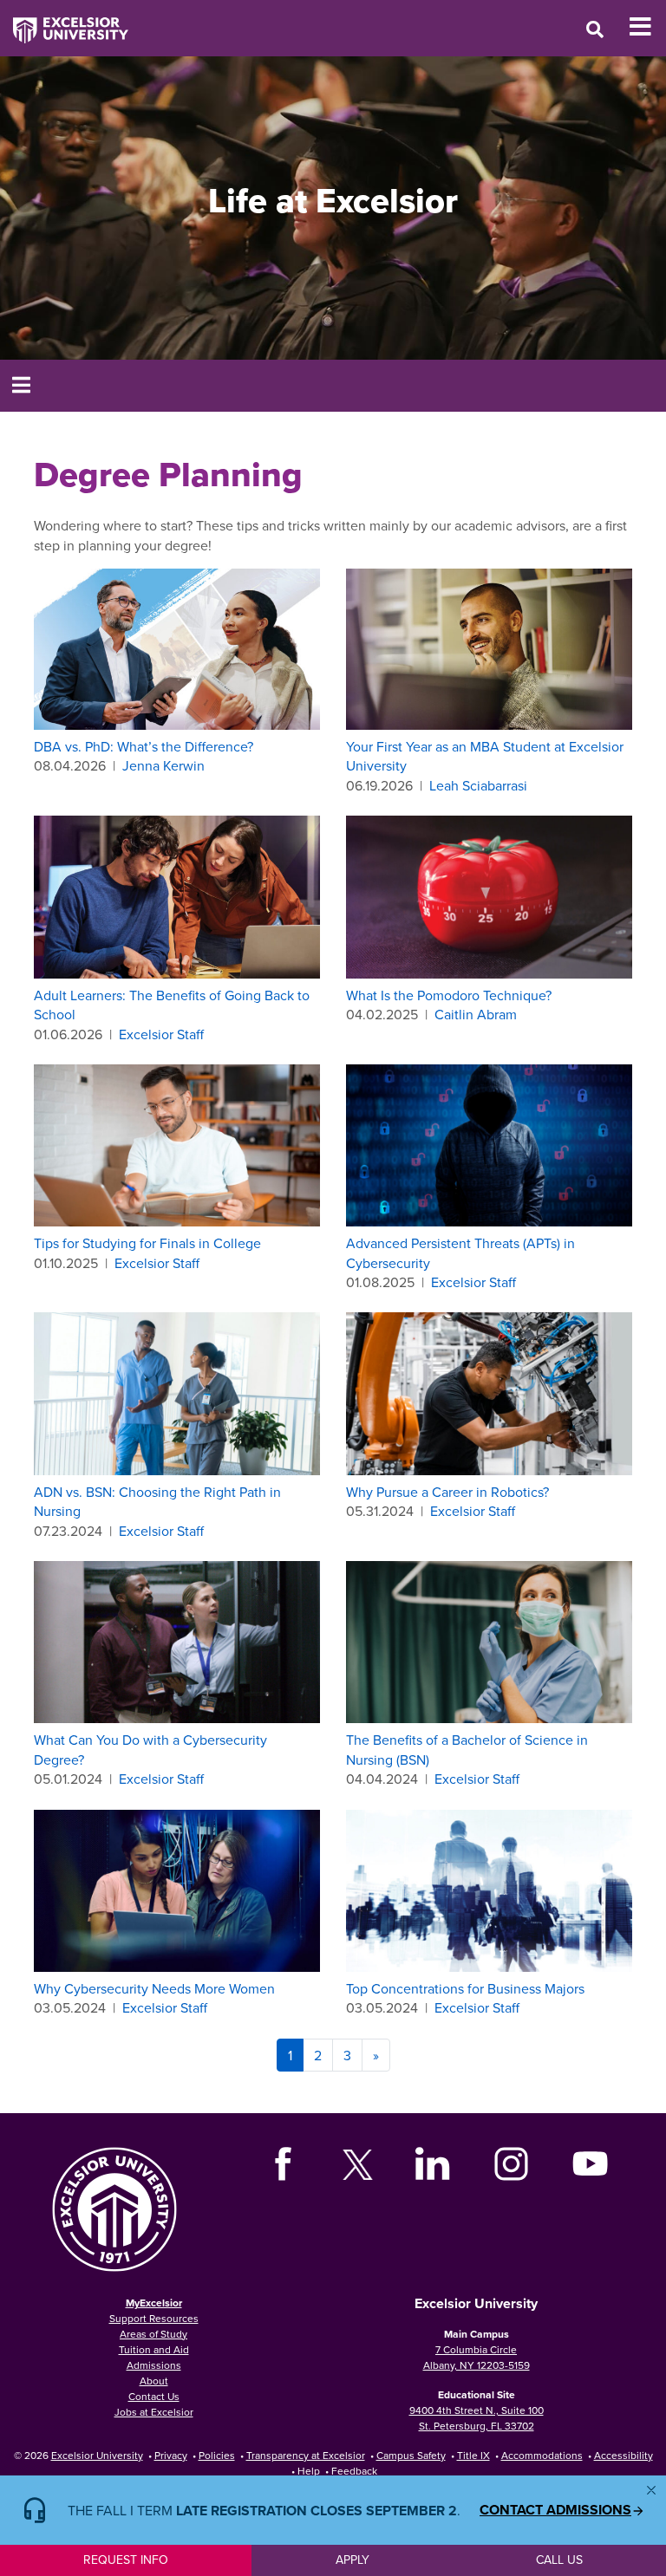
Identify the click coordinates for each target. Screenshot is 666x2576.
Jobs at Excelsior (154, 2412)
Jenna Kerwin (163, 765)
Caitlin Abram (476, 1014)
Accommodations (542, 2455)
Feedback (354, 2471)
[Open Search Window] (595, 29)
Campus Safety (411, 2455)
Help (309, 2471)
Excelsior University (97, 2455)
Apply (353, 2560)
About (154, 2381)
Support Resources (154, 2318)
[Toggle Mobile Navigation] (647, 27)
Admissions (154, 2365)
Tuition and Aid (154, 2349)
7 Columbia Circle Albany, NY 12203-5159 (477, 2357)
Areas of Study (153, 2334)
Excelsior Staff (161, 1034)
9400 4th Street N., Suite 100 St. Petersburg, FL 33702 (477, 2418)
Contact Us (154, 2396)
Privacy (171, 2455)
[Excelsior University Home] (64, 22)
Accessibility (624, 2455)
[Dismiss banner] (651, 2490)
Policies (217, 2455)
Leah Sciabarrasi (478, 785)
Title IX (473, 2455)
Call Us (559, 2560)
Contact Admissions (555, 2510)
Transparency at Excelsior (306, 2455)
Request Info (126, 2560)
